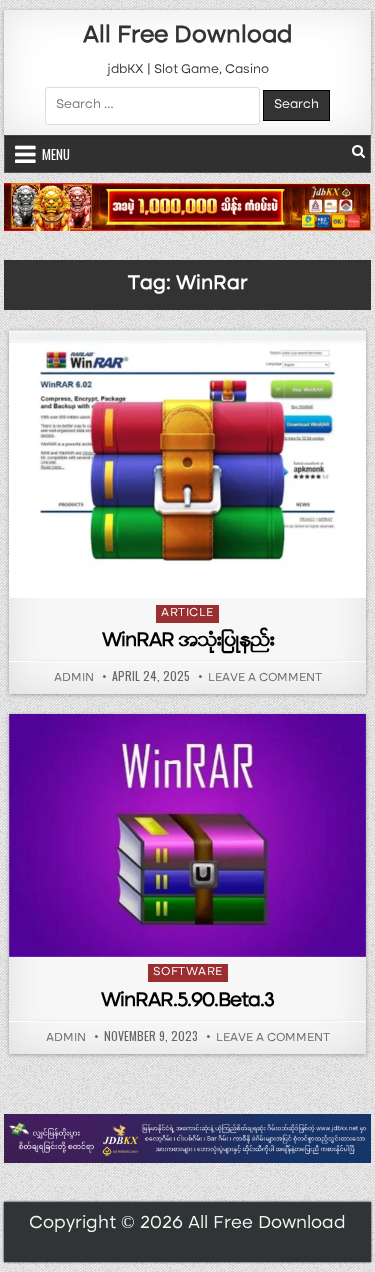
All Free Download (187, 37)
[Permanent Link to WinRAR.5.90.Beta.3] (188, 835)
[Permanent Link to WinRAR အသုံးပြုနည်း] (188, 464)
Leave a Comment (265, 679)
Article (187, 614)
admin (74, 679)
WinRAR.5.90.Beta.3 (187, 1002)
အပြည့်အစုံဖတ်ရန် (193, 572)
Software (188, 973)
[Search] (358, 154)
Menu (56, 154)
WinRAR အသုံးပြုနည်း (188, 642)
